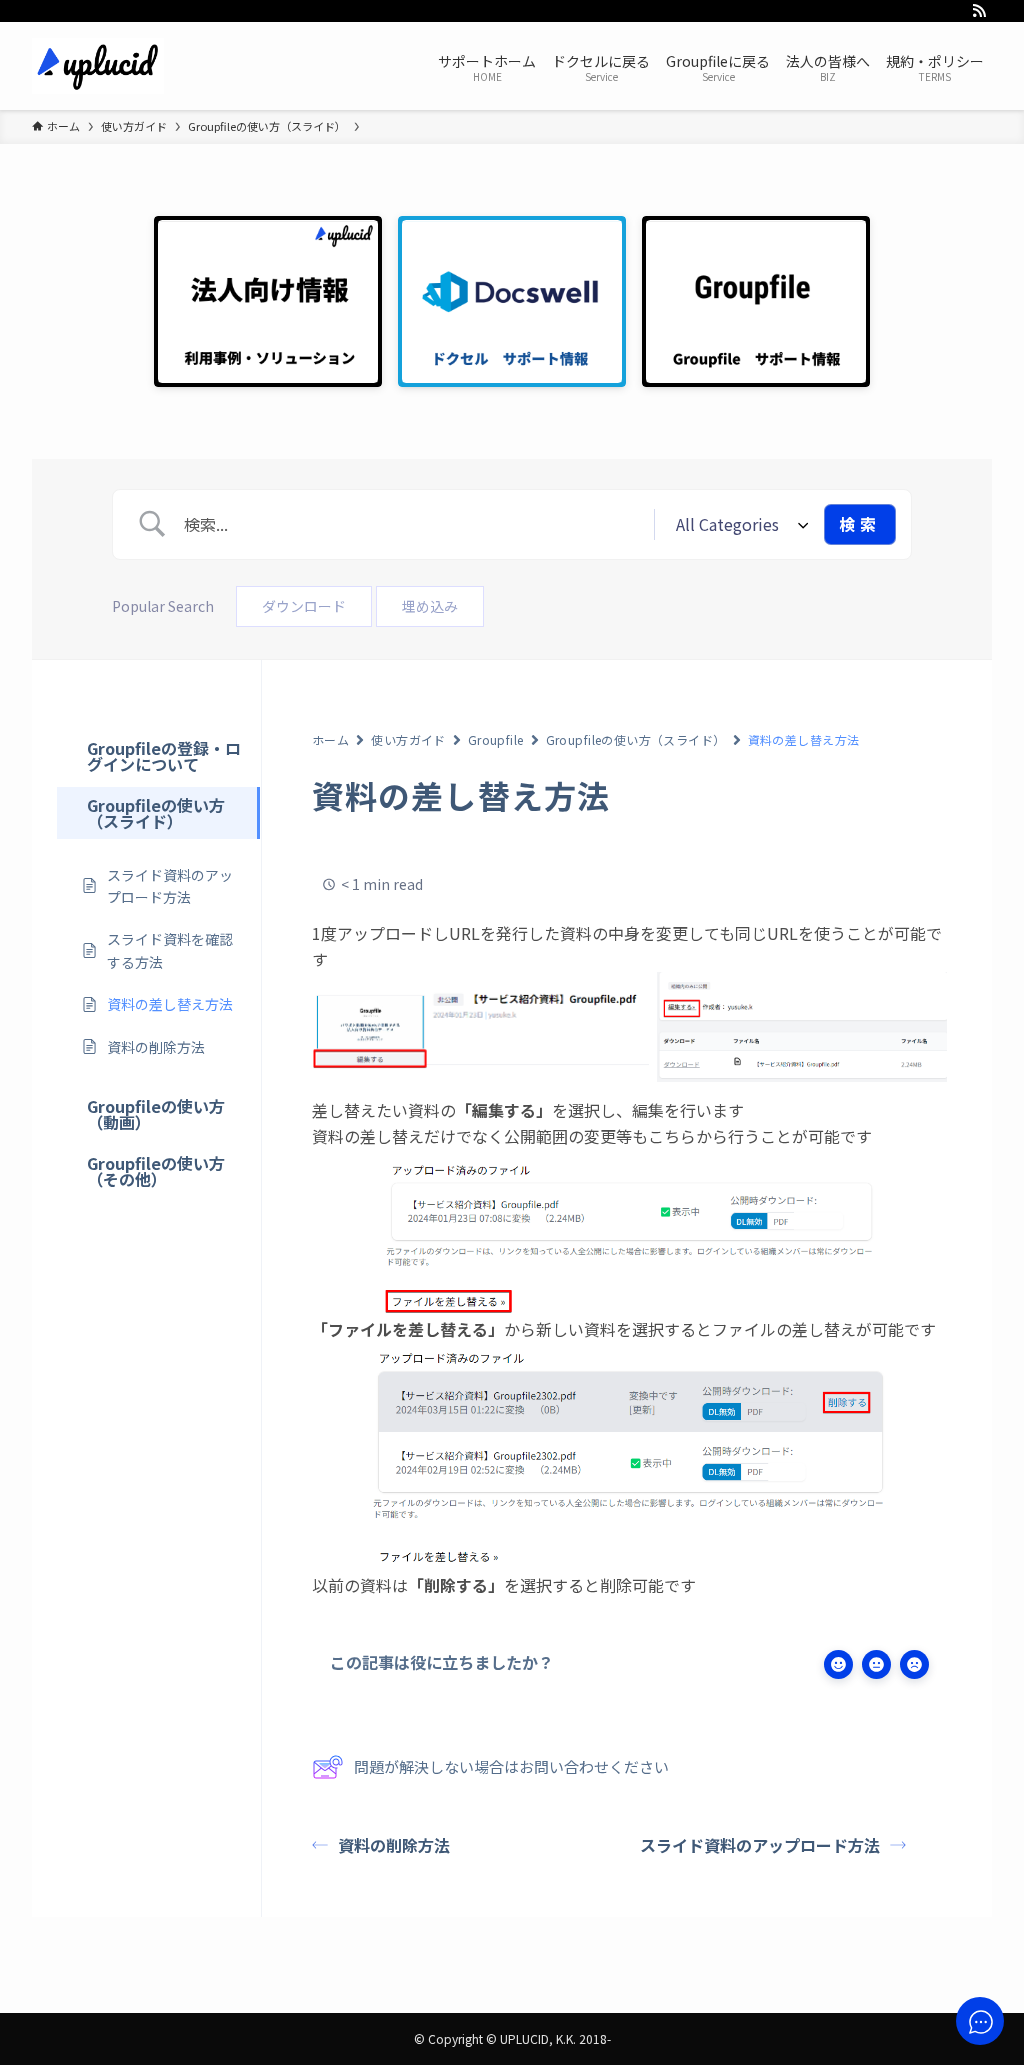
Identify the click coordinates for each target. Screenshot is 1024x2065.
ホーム (330, 739)
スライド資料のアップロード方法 (760, 1845)
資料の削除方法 (394, 1845)
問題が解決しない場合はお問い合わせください (511, 1766)
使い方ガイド (408, 739)
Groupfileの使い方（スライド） (636, 739)
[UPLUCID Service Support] (98, 66)
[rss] (979, 11)
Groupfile (496, 739)
